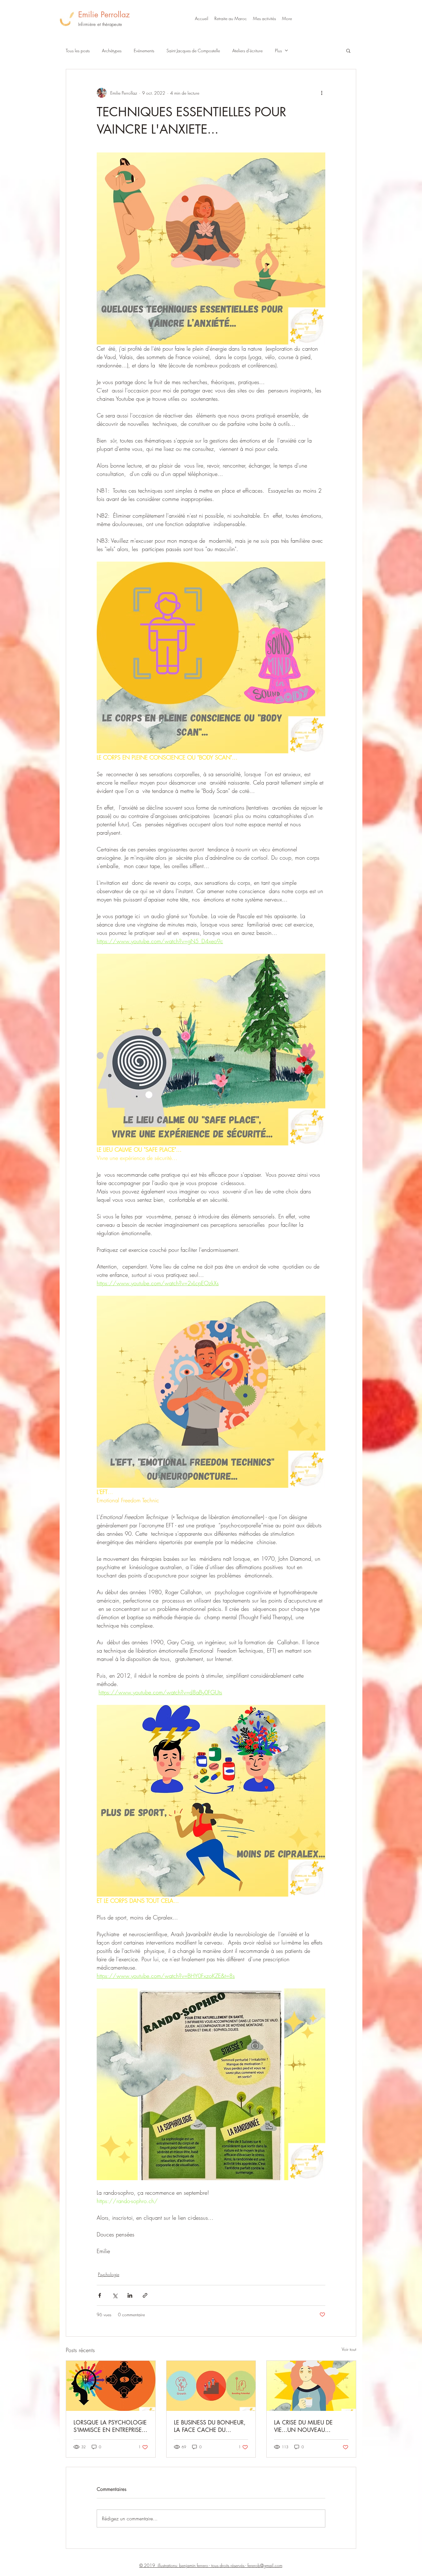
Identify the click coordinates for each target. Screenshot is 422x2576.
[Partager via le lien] (145, 2295)
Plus (278, 51)
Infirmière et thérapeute (100, 24)
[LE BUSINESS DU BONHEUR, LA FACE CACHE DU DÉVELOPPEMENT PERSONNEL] (211, 2386)
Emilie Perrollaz (104, 15)
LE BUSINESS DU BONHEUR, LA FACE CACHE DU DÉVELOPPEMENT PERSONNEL (210, 2426)
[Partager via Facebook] (100, 2295)
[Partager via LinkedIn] (130, 2295)
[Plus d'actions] (322, 93)
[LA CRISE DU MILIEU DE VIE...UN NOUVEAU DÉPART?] (311, 2386)
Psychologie (109, 2274)
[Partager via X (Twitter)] (115, 2295)
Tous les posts (78, 51)
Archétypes (112, 51)
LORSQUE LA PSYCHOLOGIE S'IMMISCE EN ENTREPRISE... (110, 2426)
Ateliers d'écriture (247, 51)
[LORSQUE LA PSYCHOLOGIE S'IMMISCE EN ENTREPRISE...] (111, 2386)
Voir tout (349, 2349)
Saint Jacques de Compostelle (193, 51)
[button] (264, 19)
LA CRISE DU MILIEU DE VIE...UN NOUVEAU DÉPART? (303, 2426)
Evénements (144, 51)
